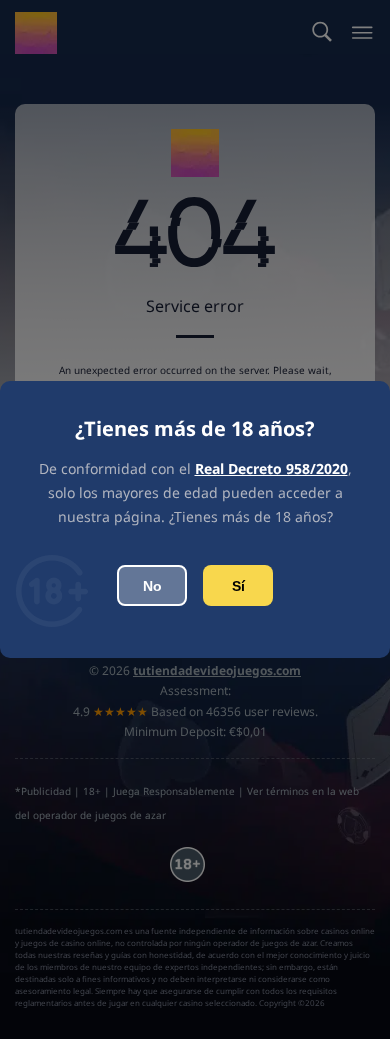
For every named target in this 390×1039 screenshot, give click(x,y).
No (152, 586)
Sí (238, 586)
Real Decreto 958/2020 (271, 468)
